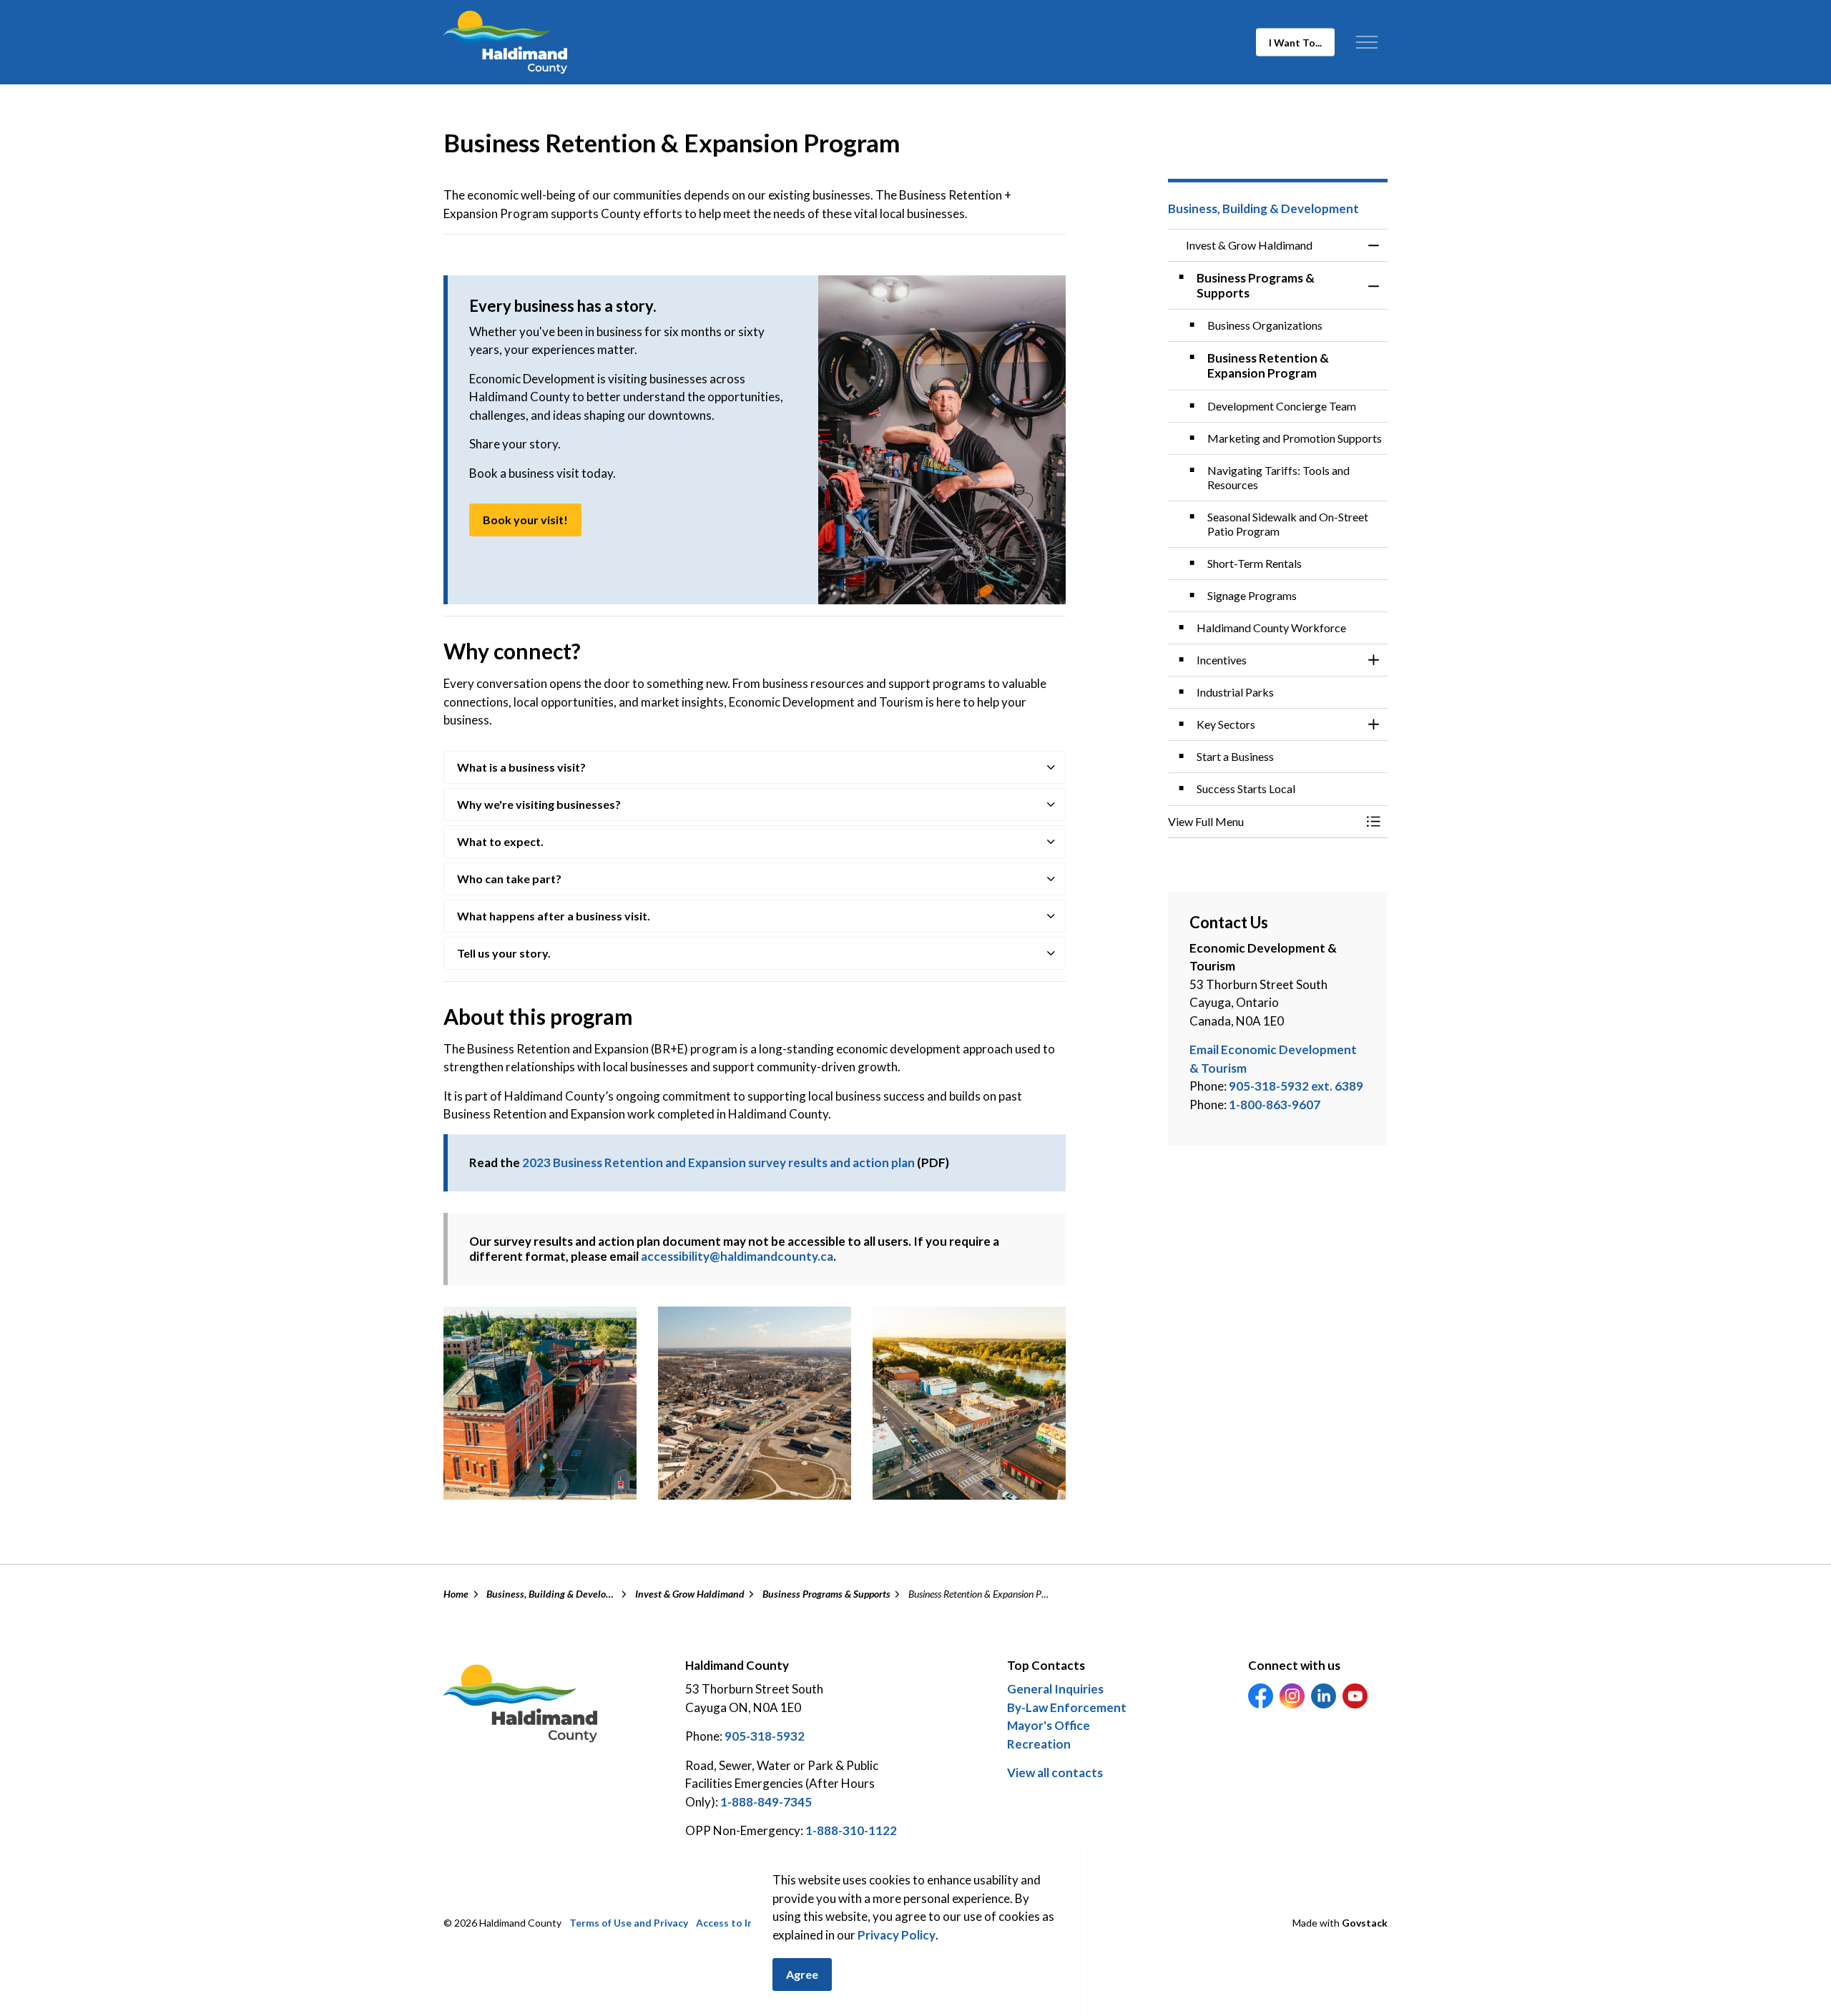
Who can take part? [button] (509, 879)
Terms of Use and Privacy (629, 1923)
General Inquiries (1055, 1689)
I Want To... (1295, 43)
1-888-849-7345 (766, 1802)
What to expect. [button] (500, 841)
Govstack (1365, 1923)
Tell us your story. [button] (504, 953)
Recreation (1039, 1744)
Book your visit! (525, 520)
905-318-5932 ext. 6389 (1296, 1086)
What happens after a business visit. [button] (554, 916)
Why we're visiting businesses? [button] (539, 804)
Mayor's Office (1049, 1725)
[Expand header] (1366, 42)
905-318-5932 (765, 1736)
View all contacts (1055, 1772)
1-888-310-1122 (851, 1830)
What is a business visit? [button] (521, 767)
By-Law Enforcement (1067, 1707)
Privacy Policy (897, 1935)
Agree (802, 1974)
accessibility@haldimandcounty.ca (737, 1256)
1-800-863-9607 (1275, 1105)
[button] (540, 1403)
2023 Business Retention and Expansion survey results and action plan (718, 1162)
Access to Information (749, 1923)
